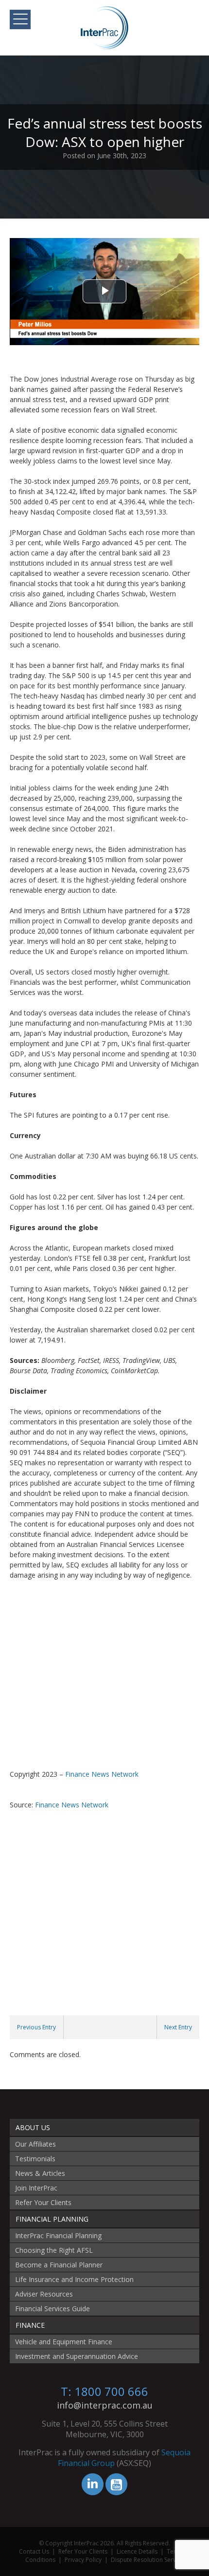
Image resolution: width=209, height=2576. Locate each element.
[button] (20, 19)
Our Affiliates (35, 2144)
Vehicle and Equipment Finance (64, 2342)
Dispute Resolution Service (147, 2560)
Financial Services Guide (52, 2309)
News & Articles (40, 2173)
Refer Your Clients (43, 2202)
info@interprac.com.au (105, 2405)
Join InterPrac (36, 2188)
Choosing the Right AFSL (54, 2250)
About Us (33, 2127)
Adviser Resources (44, 2294)
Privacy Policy (83, 2560)
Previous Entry (36, 2027)
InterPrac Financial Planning (58, 2236)
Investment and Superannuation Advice (77, 2356)
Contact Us (34, 2551)
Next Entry (178, 2027)
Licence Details (137, 2551)
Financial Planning (52, 2219)
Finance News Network (102, 1774)
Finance (30, 2325)
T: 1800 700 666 (104, 2391)
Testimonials (35, 2159)
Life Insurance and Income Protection (74, 2279)
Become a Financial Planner (59, 2265)
